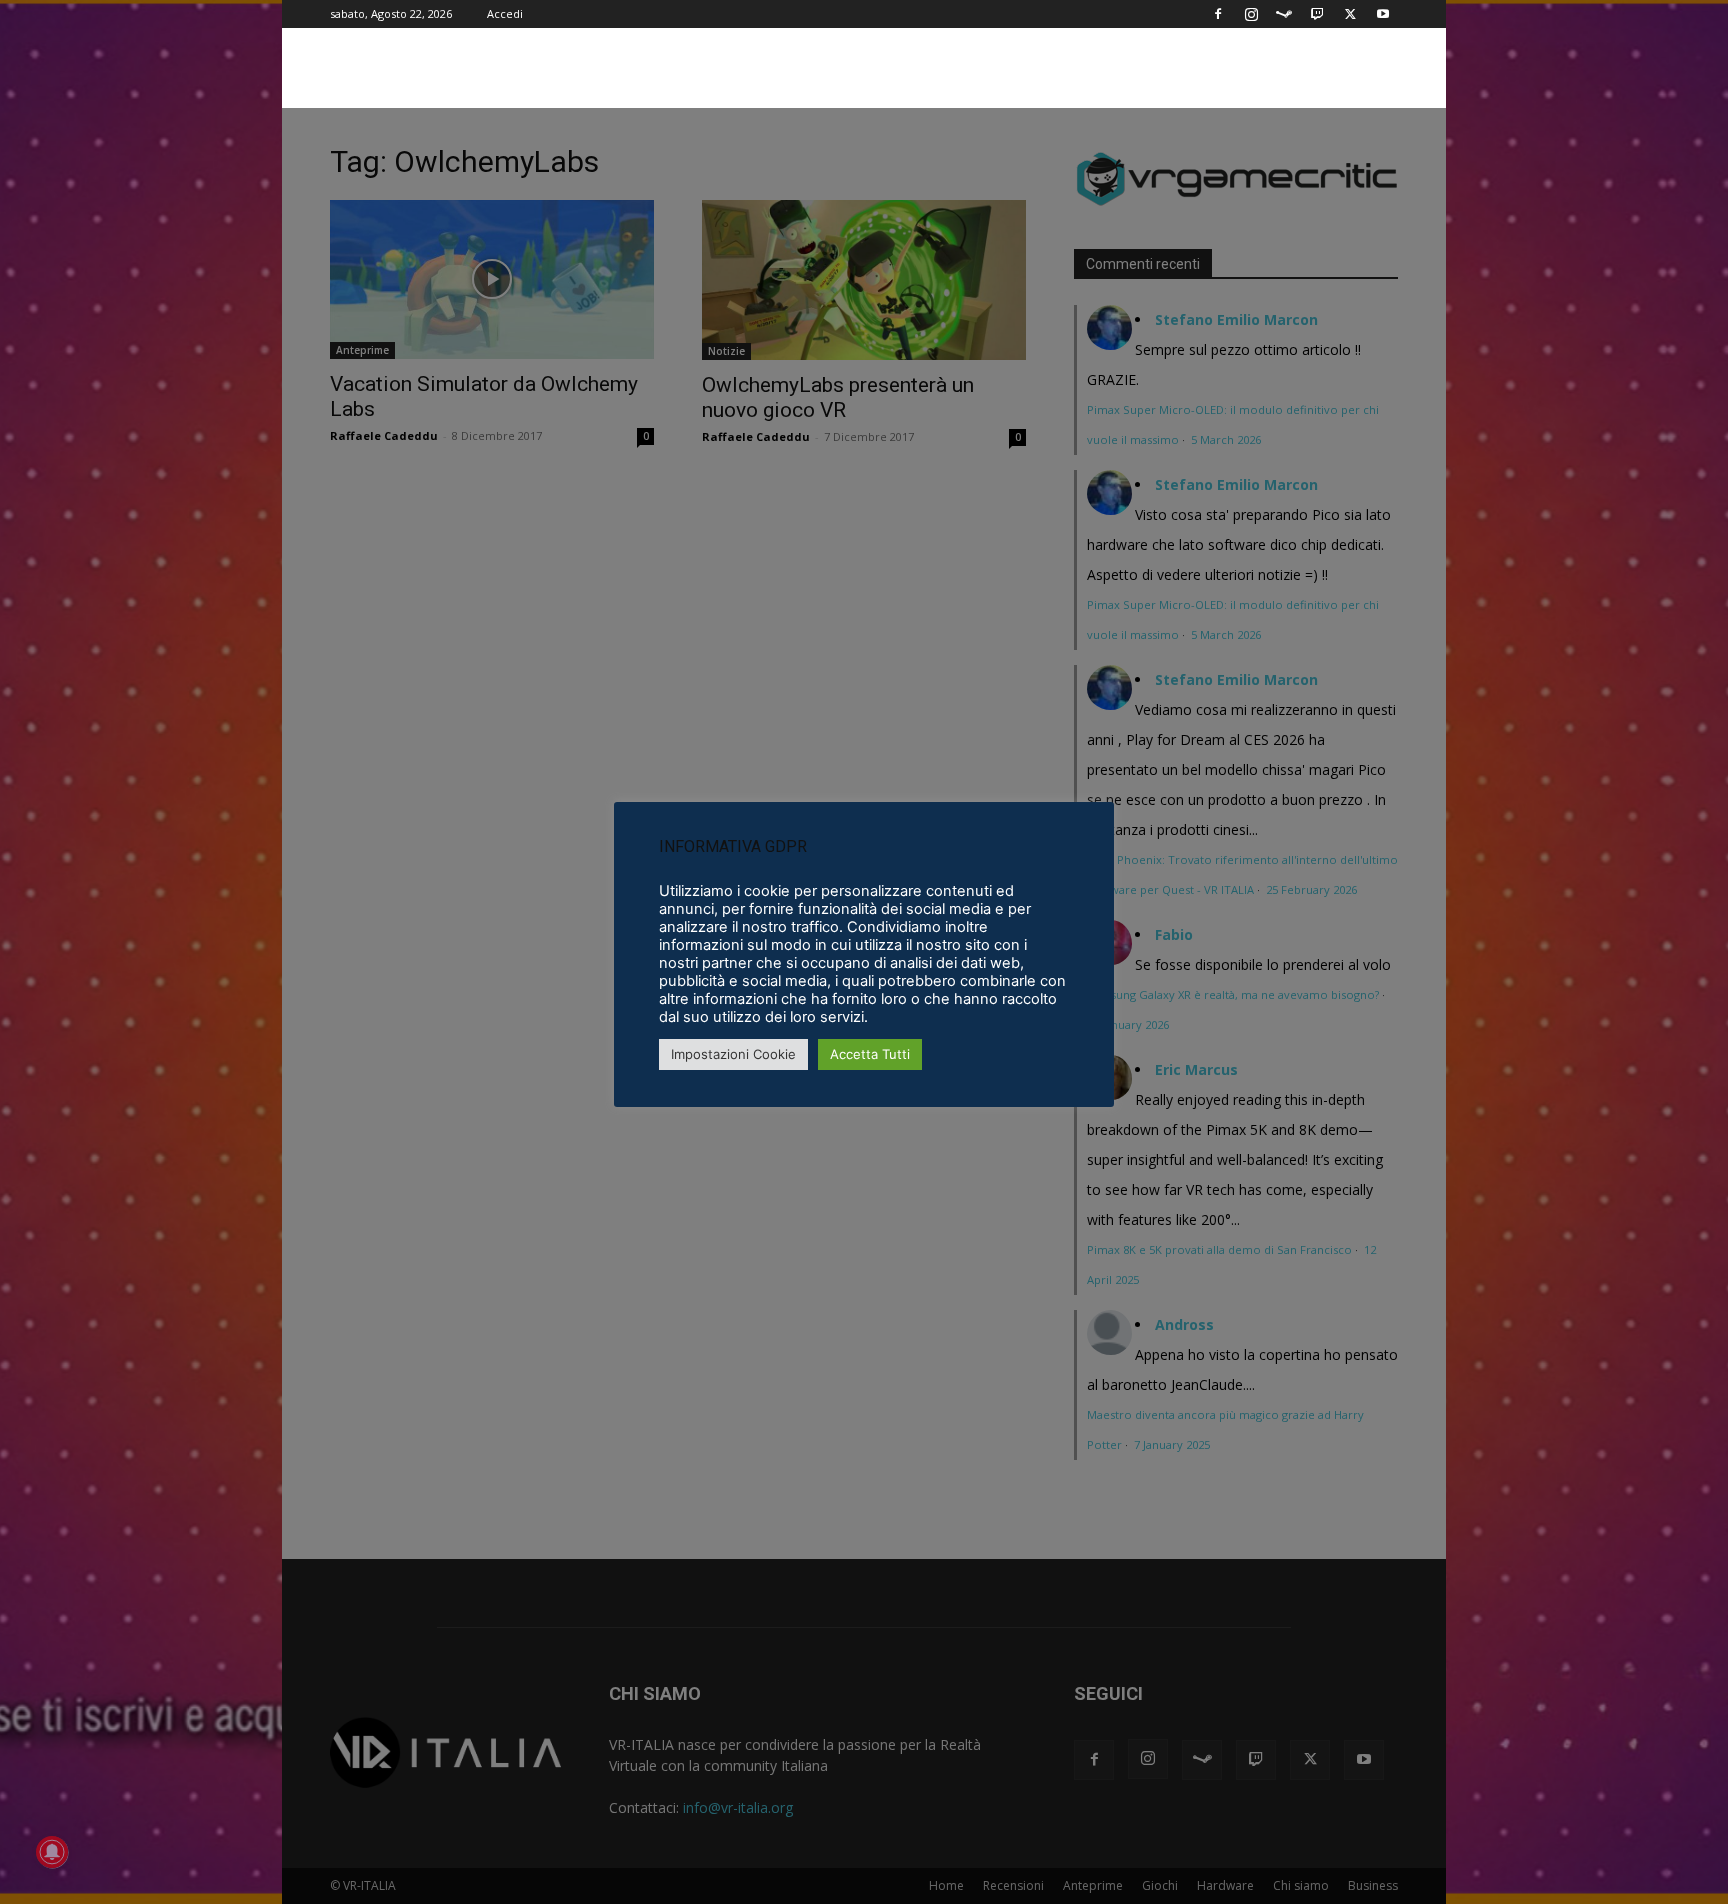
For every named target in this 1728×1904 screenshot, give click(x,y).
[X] (1350, 14)
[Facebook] (1218, 14)
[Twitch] (1317, 14)
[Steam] (1284, 14)
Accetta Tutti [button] (870, 1054)
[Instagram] (1251, 14)
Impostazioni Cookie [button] (733, 1054)
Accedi (505, 13)
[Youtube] (1383, 14)
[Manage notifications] (52, 1852)
